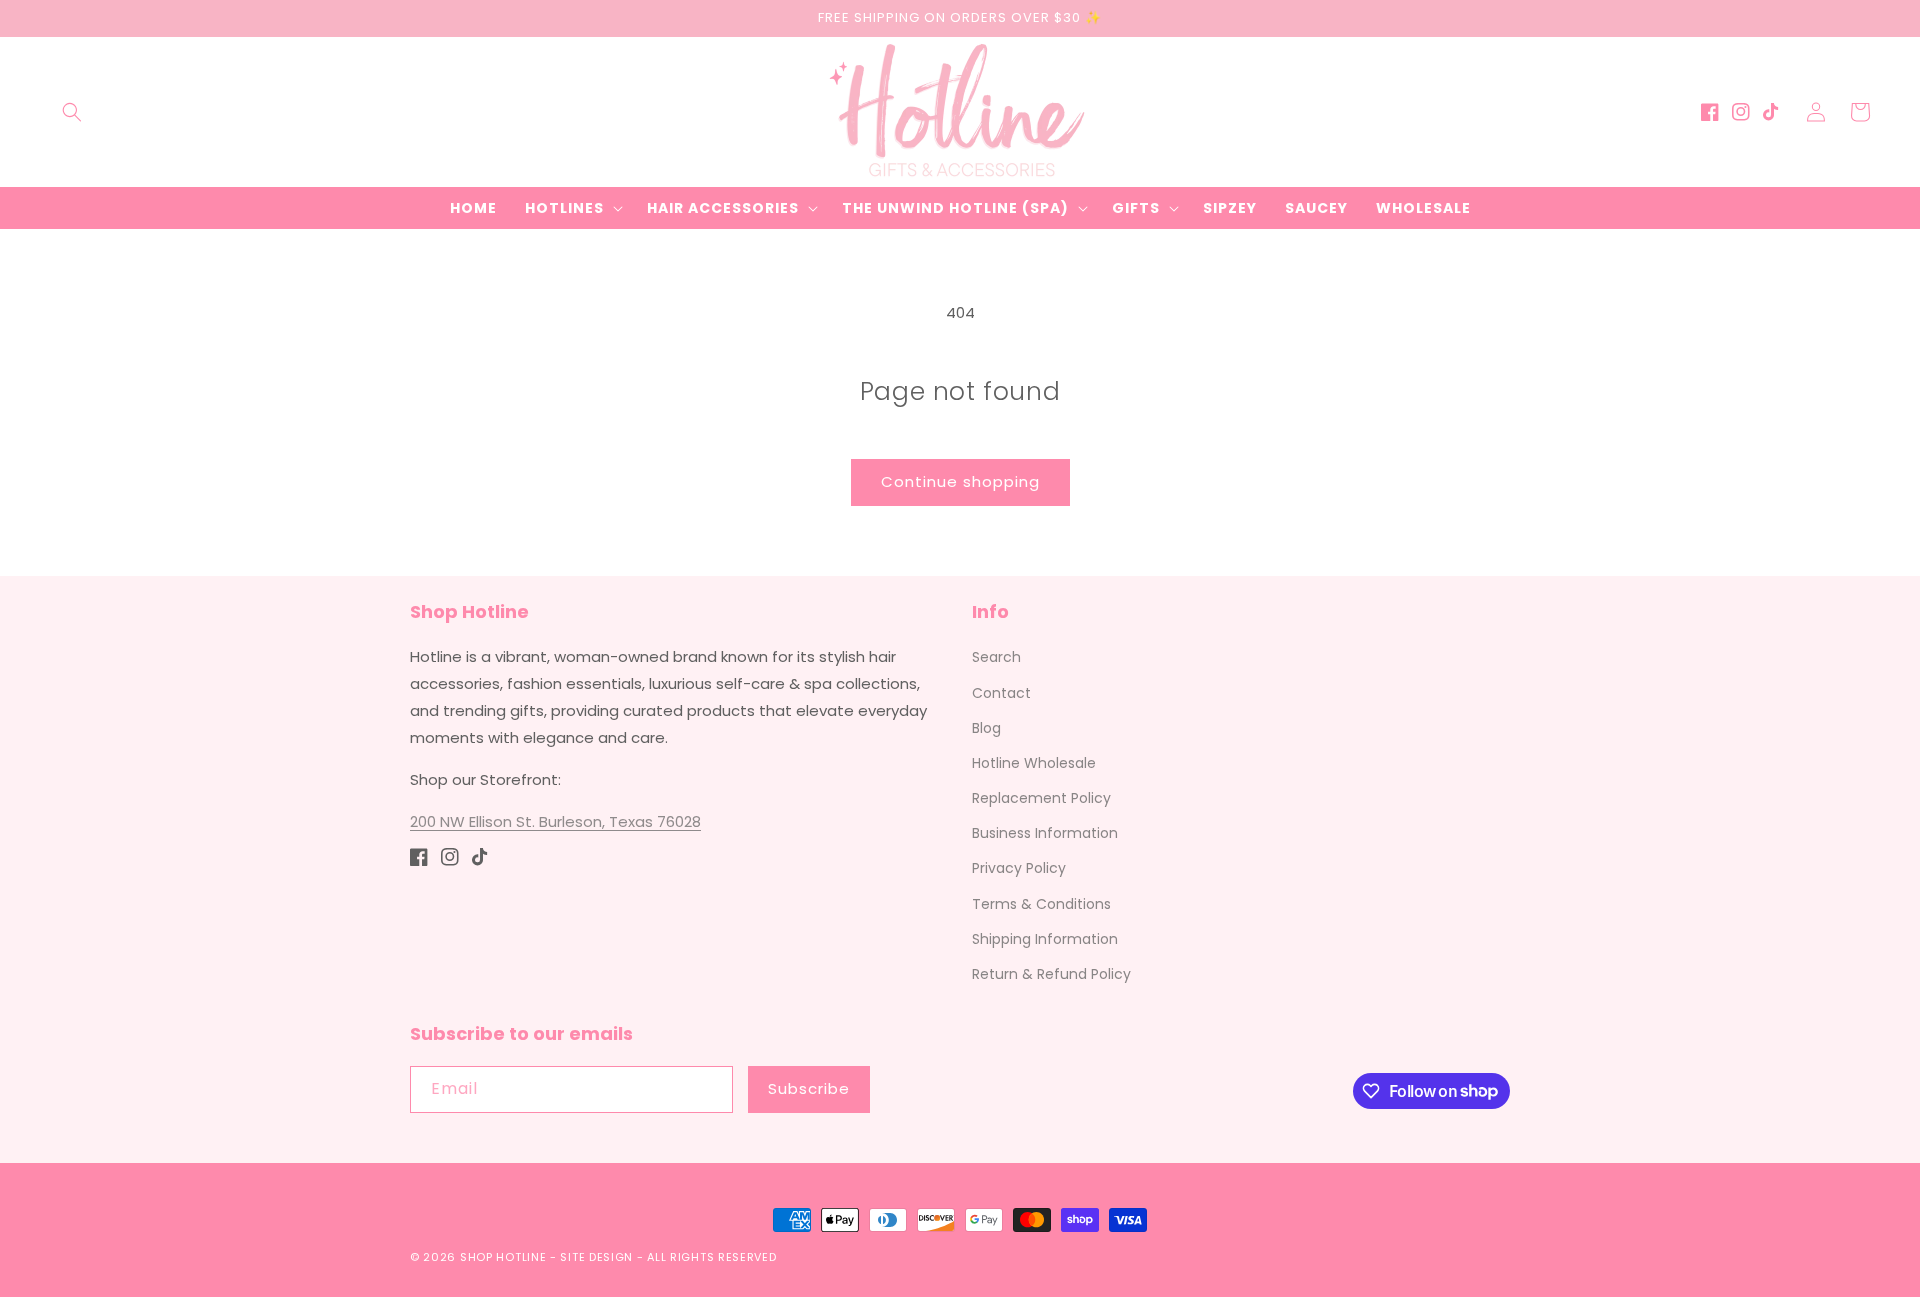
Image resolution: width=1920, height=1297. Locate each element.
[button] (72, 112)
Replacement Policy (1041, 798)
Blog (986, 728)
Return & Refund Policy (1051, 974)
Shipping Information (1045, 939)
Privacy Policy (1019, 868)
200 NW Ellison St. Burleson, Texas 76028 (555, 821)
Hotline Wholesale (1034, 763)
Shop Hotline (503, 1257)
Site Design (596, 1257)
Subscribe (809, 1088)
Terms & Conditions (1041, 904)
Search (996, 657)
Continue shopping (960, 481)
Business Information (1045, 833)
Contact (1001, 693)
